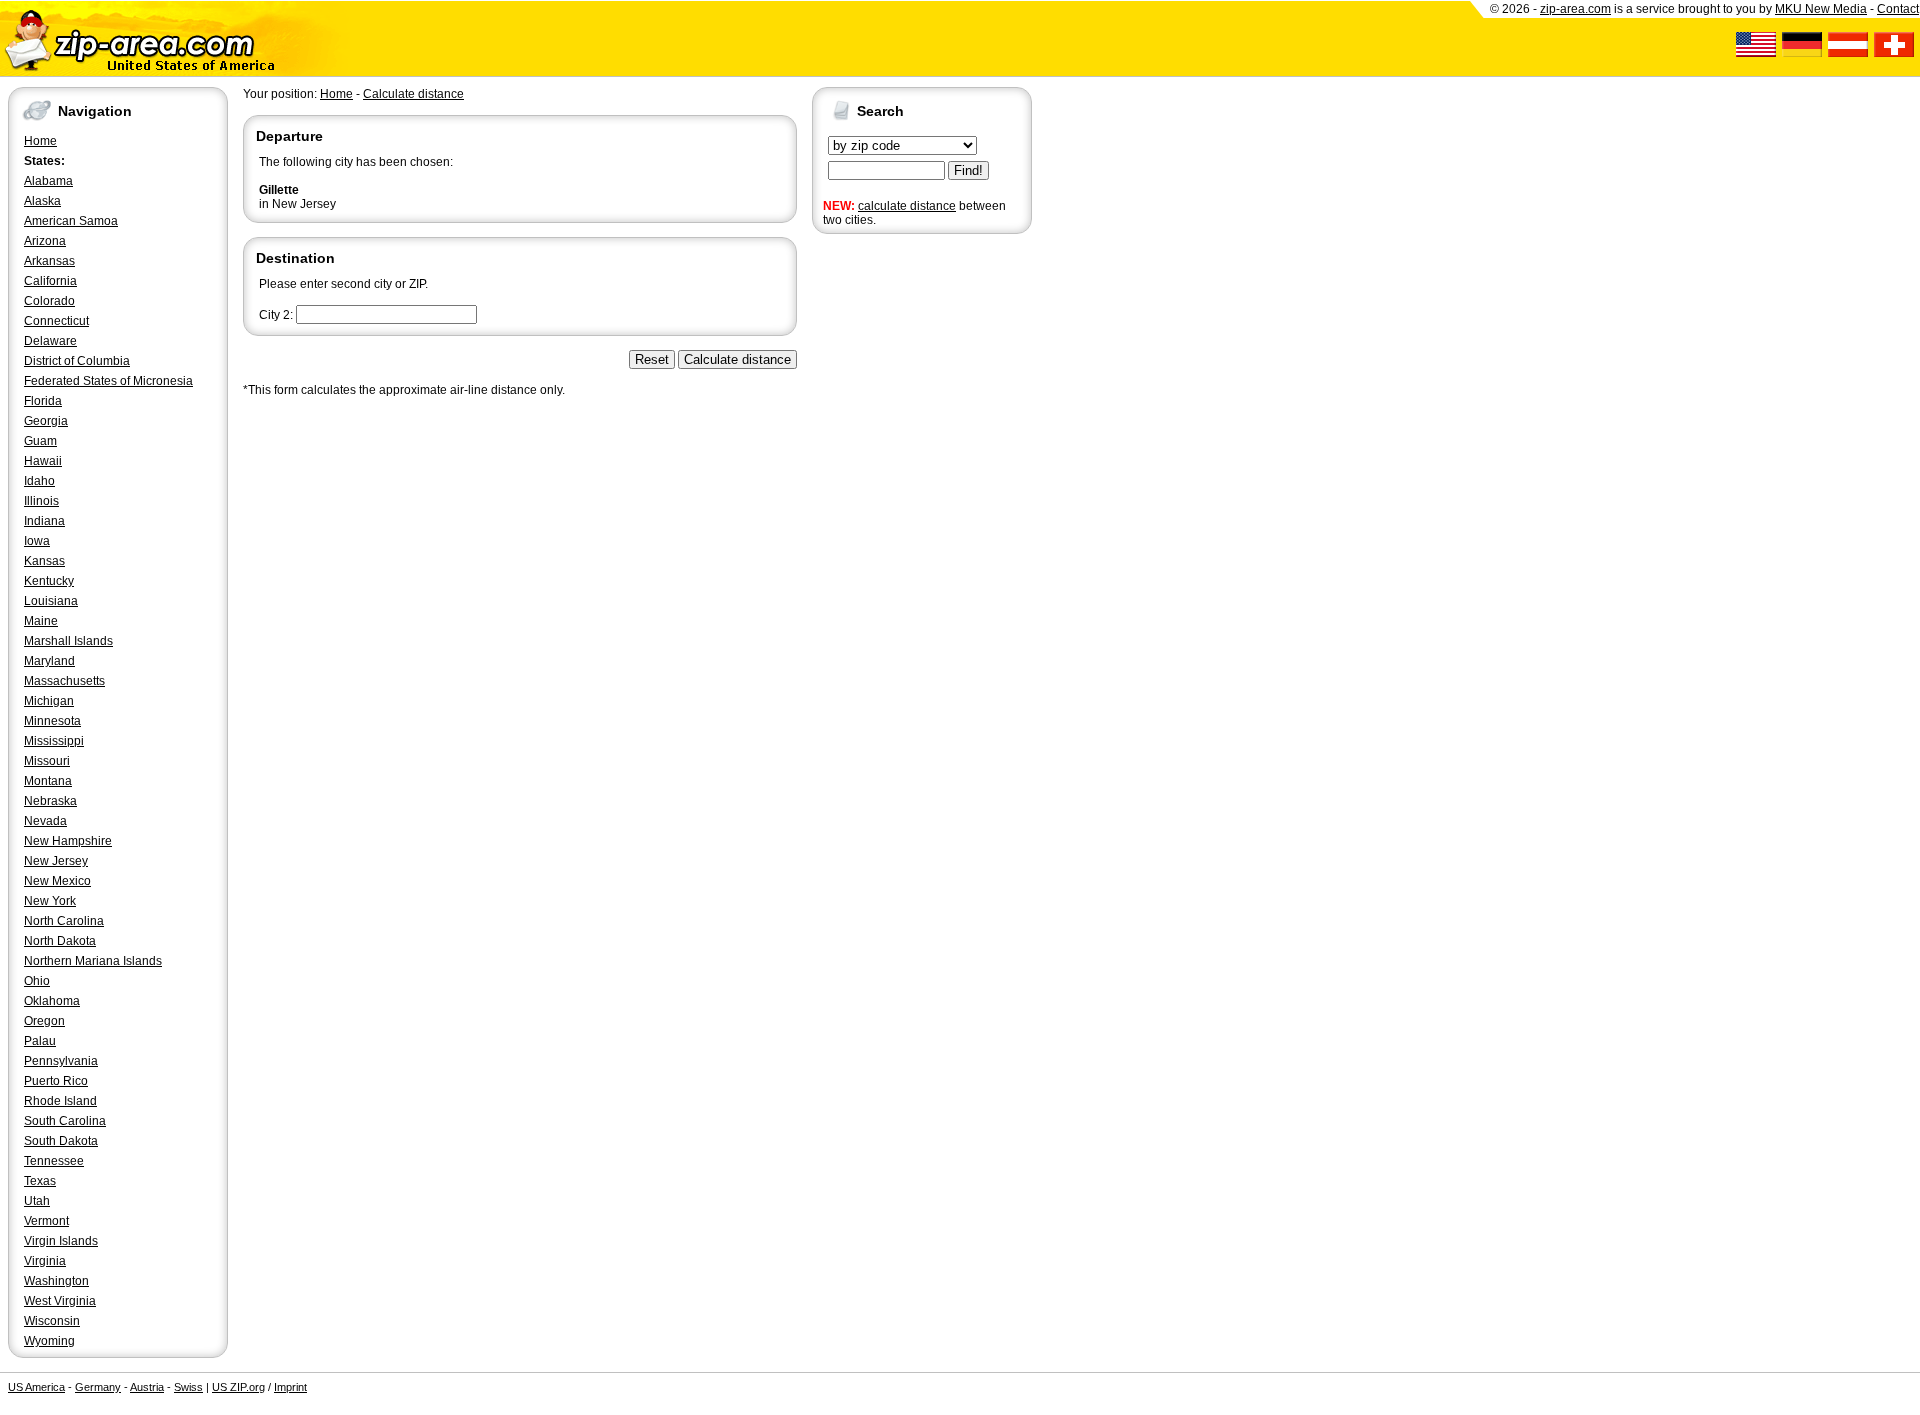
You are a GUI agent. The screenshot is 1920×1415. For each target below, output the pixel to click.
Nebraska (50, 801)
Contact (1898, 9)
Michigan (49, 701)
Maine (41, 621)
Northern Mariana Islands (93, 961)
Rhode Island (60, 1101)
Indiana (44, 521)
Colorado (49, 301)
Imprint (290, 1387)
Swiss (188, 1387)
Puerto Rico (56, 1081)
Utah (37, 1201)
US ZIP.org (238, 1387)
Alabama (48, 181)
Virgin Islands (61, 1241)
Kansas (44, 561)
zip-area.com (1575, 9)
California (50, 281)
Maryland (49, 661)
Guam (40, 441)
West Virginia (60, 1301)
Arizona (45, 241)
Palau (40, 1041)
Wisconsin (52, 1321)
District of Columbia (77, 361)
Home (40, 141)
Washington (56, 1281)
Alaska (42, 201)
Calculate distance (413, 94)
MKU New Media (1821, 9)
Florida (43, 401)
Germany (98, 1387)
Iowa (37, 541)
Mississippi (54, 741)
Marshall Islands (68, 641)
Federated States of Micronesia (108, 381)
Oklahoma (52, 1001)
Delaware (50, 341)
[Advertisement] (892, 548)
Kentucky (49, 581)
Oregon (44, 1021)
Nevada (45, 821)
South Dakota (61, 1141)
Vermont (46, 1221)
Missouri (47, 761)
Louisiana (51, 601)
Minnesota (52, 721)
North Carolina (64, 921)
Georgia (46, 421)
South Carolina (65, 1121)
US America (36, 1387)
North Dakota (60, 941)
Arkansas (49, 261)
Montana (48, 781)
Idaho (39, 481)
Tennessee (54, 1161)
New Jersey (56, 861)
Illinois (41, 501)
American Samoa (71, 221)
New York (50, 901)
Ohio (37, 981)
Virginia (45, 1261)
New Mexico (57, 881)
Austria (147, 1387)
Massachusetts (64, 681)
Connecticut (56, 321)
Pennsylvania (61, 1061)
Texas (40, 1181)
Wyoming (49, 1341)
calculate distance (907, 206)
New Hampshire (68, 841)
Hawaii (43, 461)
